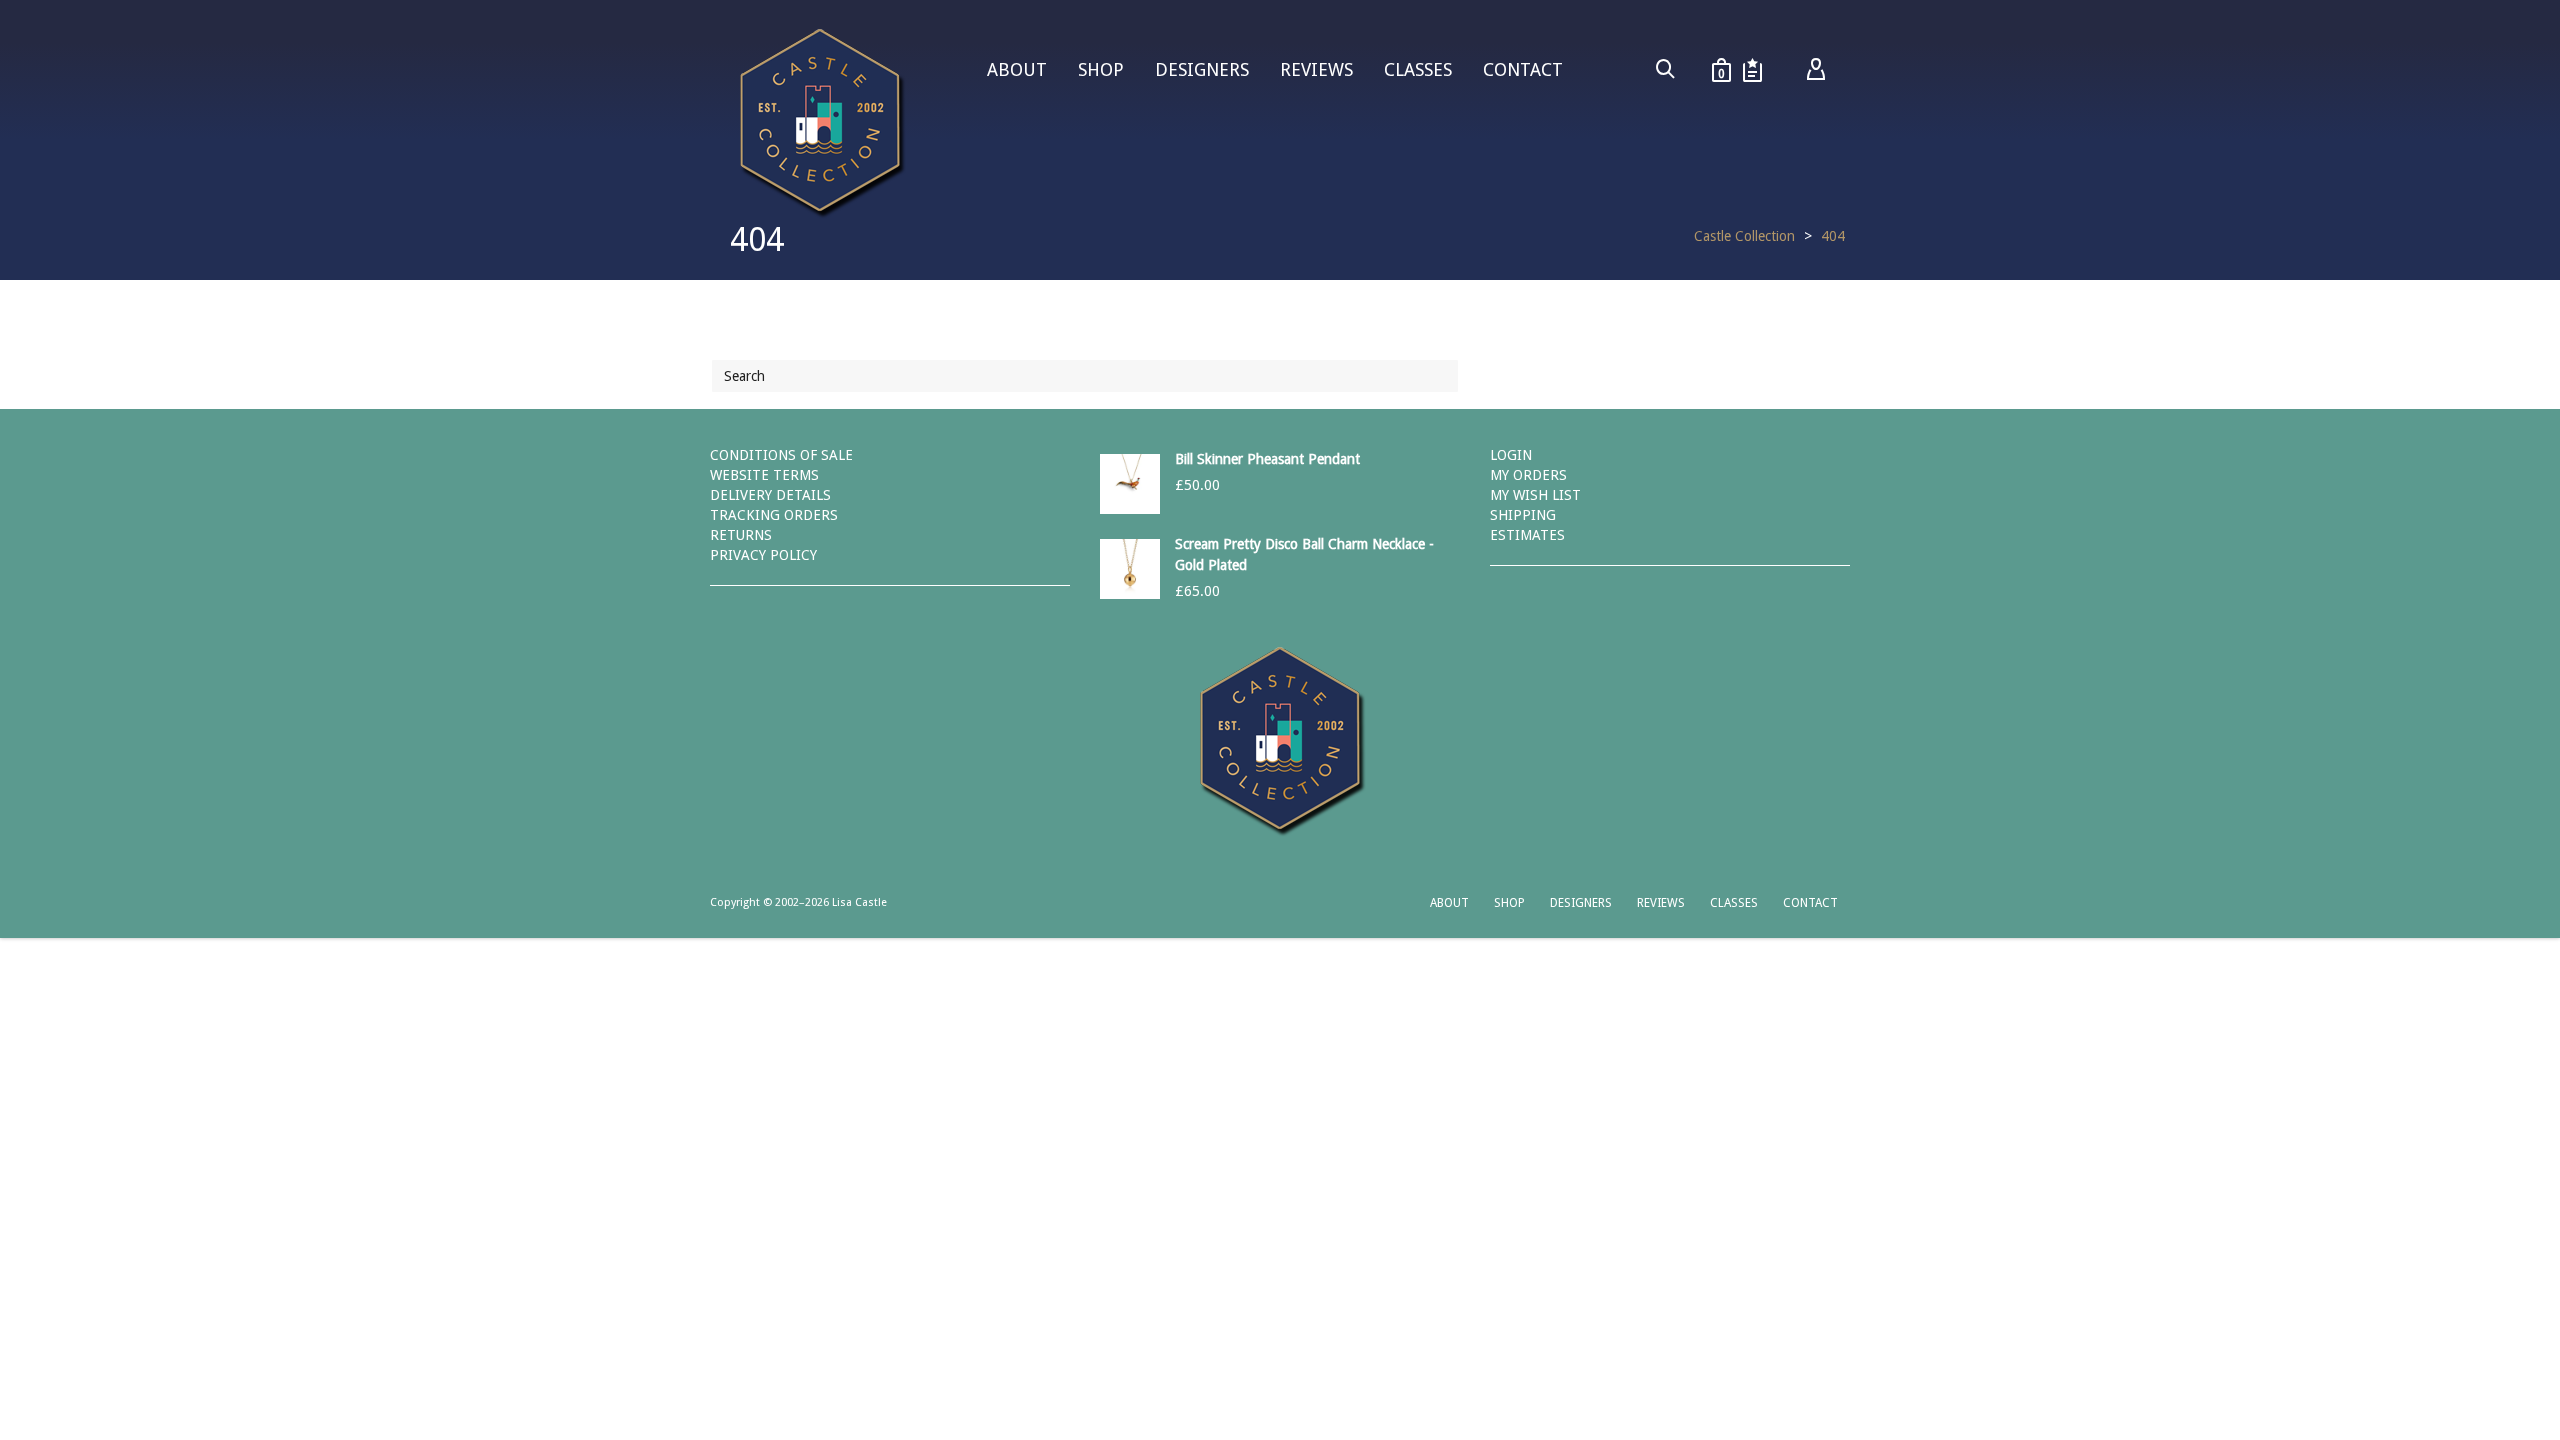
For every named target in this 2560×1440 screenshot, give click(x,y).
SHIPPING (1523, 515)
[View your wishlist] (1752, 70)
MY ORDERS (1528, 475)
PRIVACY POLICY (763, 555)
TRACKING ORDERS (774, 515)
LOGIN (1511, 455)
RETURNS (741, 535)
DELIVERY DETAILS (770, 495)
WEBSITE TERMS (764, 475)
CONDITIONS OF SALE (781, 455)
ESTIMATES (1527, 535)
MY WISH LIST (1535, 495)
